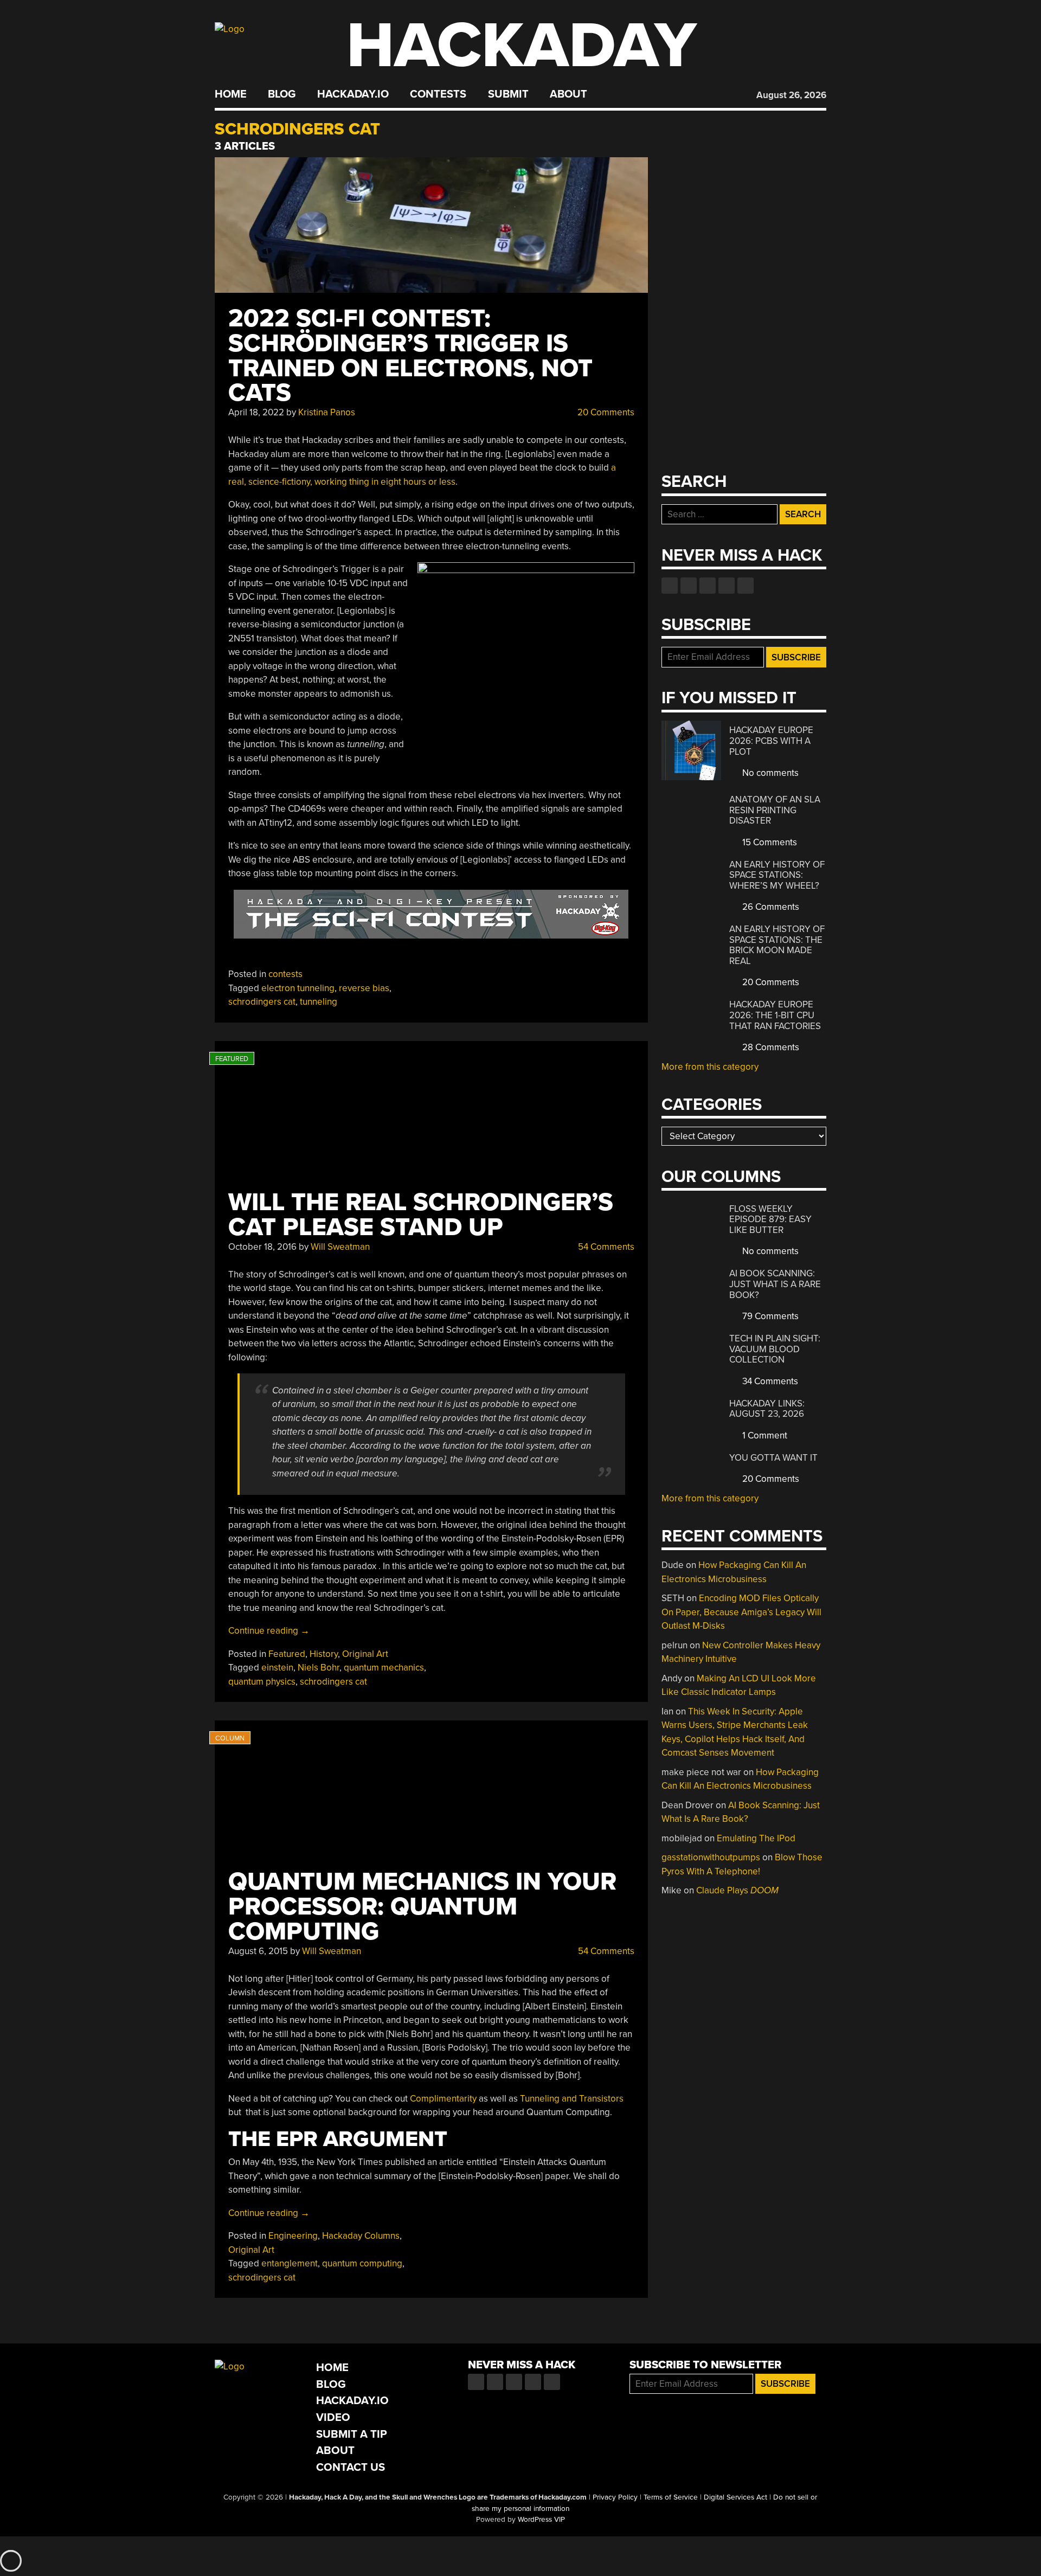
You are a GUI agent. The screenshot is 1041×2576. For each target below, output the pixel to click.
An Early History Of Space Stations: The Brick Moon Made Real (777, 945)
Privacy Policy (615, 2497)
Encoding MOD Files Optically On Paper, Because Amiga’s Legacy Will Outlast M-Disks (741, 1612)
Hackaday (522, 46)
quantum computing (362, 2263)
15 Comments (769, 842)
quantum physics (262, 1682)
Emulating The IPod (756, 1838)
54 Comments (605, 1247)
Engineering (293, 2236)
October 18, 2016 (262, 1247)
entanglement (290, 2263)
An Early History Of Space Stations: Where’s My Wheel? (777, 875)
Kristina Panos (327, 412)
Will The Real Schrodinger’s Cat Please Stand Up (421, 1215)
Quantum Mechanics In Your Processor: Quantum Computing (422, 1907)
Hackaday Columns (361, 2236)
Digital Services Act (735, 2497)
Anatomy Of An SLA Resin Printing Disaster (775, 810)
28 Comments (770, 1047)
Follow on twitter (689, 586)
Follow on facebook (670, 586)
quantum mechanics (384, 1668)
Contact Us (351, 2467)
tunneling (319, 1002)
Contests (438, 94)
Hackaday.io (353, 94)
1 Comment (764, 1435)
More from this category (710, 1067)
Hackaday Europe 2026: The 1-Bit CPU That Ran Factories (775, 1015)
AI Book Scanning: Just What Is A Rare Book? (775, 1284)
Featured (287, 1654)
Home (231, 94)
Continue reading (269, 1631)
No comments (769, 773)
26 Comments (770, 907)
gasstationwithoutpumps (711, 1857)
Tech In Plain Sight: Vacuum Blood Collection (775, 1349)
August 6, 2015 (258, 1951)
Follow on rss (727, 586)
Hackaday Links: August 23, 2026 (767, 1409)
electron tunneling (298, 988)
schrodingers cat (262, 1002)
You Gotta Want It (773, 1458)
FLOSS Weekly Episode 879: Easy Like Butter (770, 1219)
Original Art (365, 1654)
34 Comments (769, 1381)
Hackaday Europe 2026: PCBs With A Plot (771, 741)
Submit (508, 94)
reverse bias (364, 988)
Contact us (746, 586)
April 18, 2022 (256, 412)
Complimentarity (443, 2099)
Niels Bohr (319, 1668)
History (324, 1654)
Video (333, 2417)
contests (285, 974)
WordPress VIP (541, 2520)
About (568, 94)
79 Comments (769, 1316)
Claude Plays (737, 1890)
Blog (282, 94)
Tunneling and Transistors (572, 2099)
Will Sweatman (340, 1247)
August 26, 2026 (791, 95)
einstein (277, 1668)
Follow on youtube (708, 586)
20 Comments (605, 412)
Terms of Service (671, 2497)
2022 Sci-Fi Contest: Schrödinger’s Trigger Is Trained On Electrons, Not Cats (410, 356)
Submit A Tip (352, 2434)
